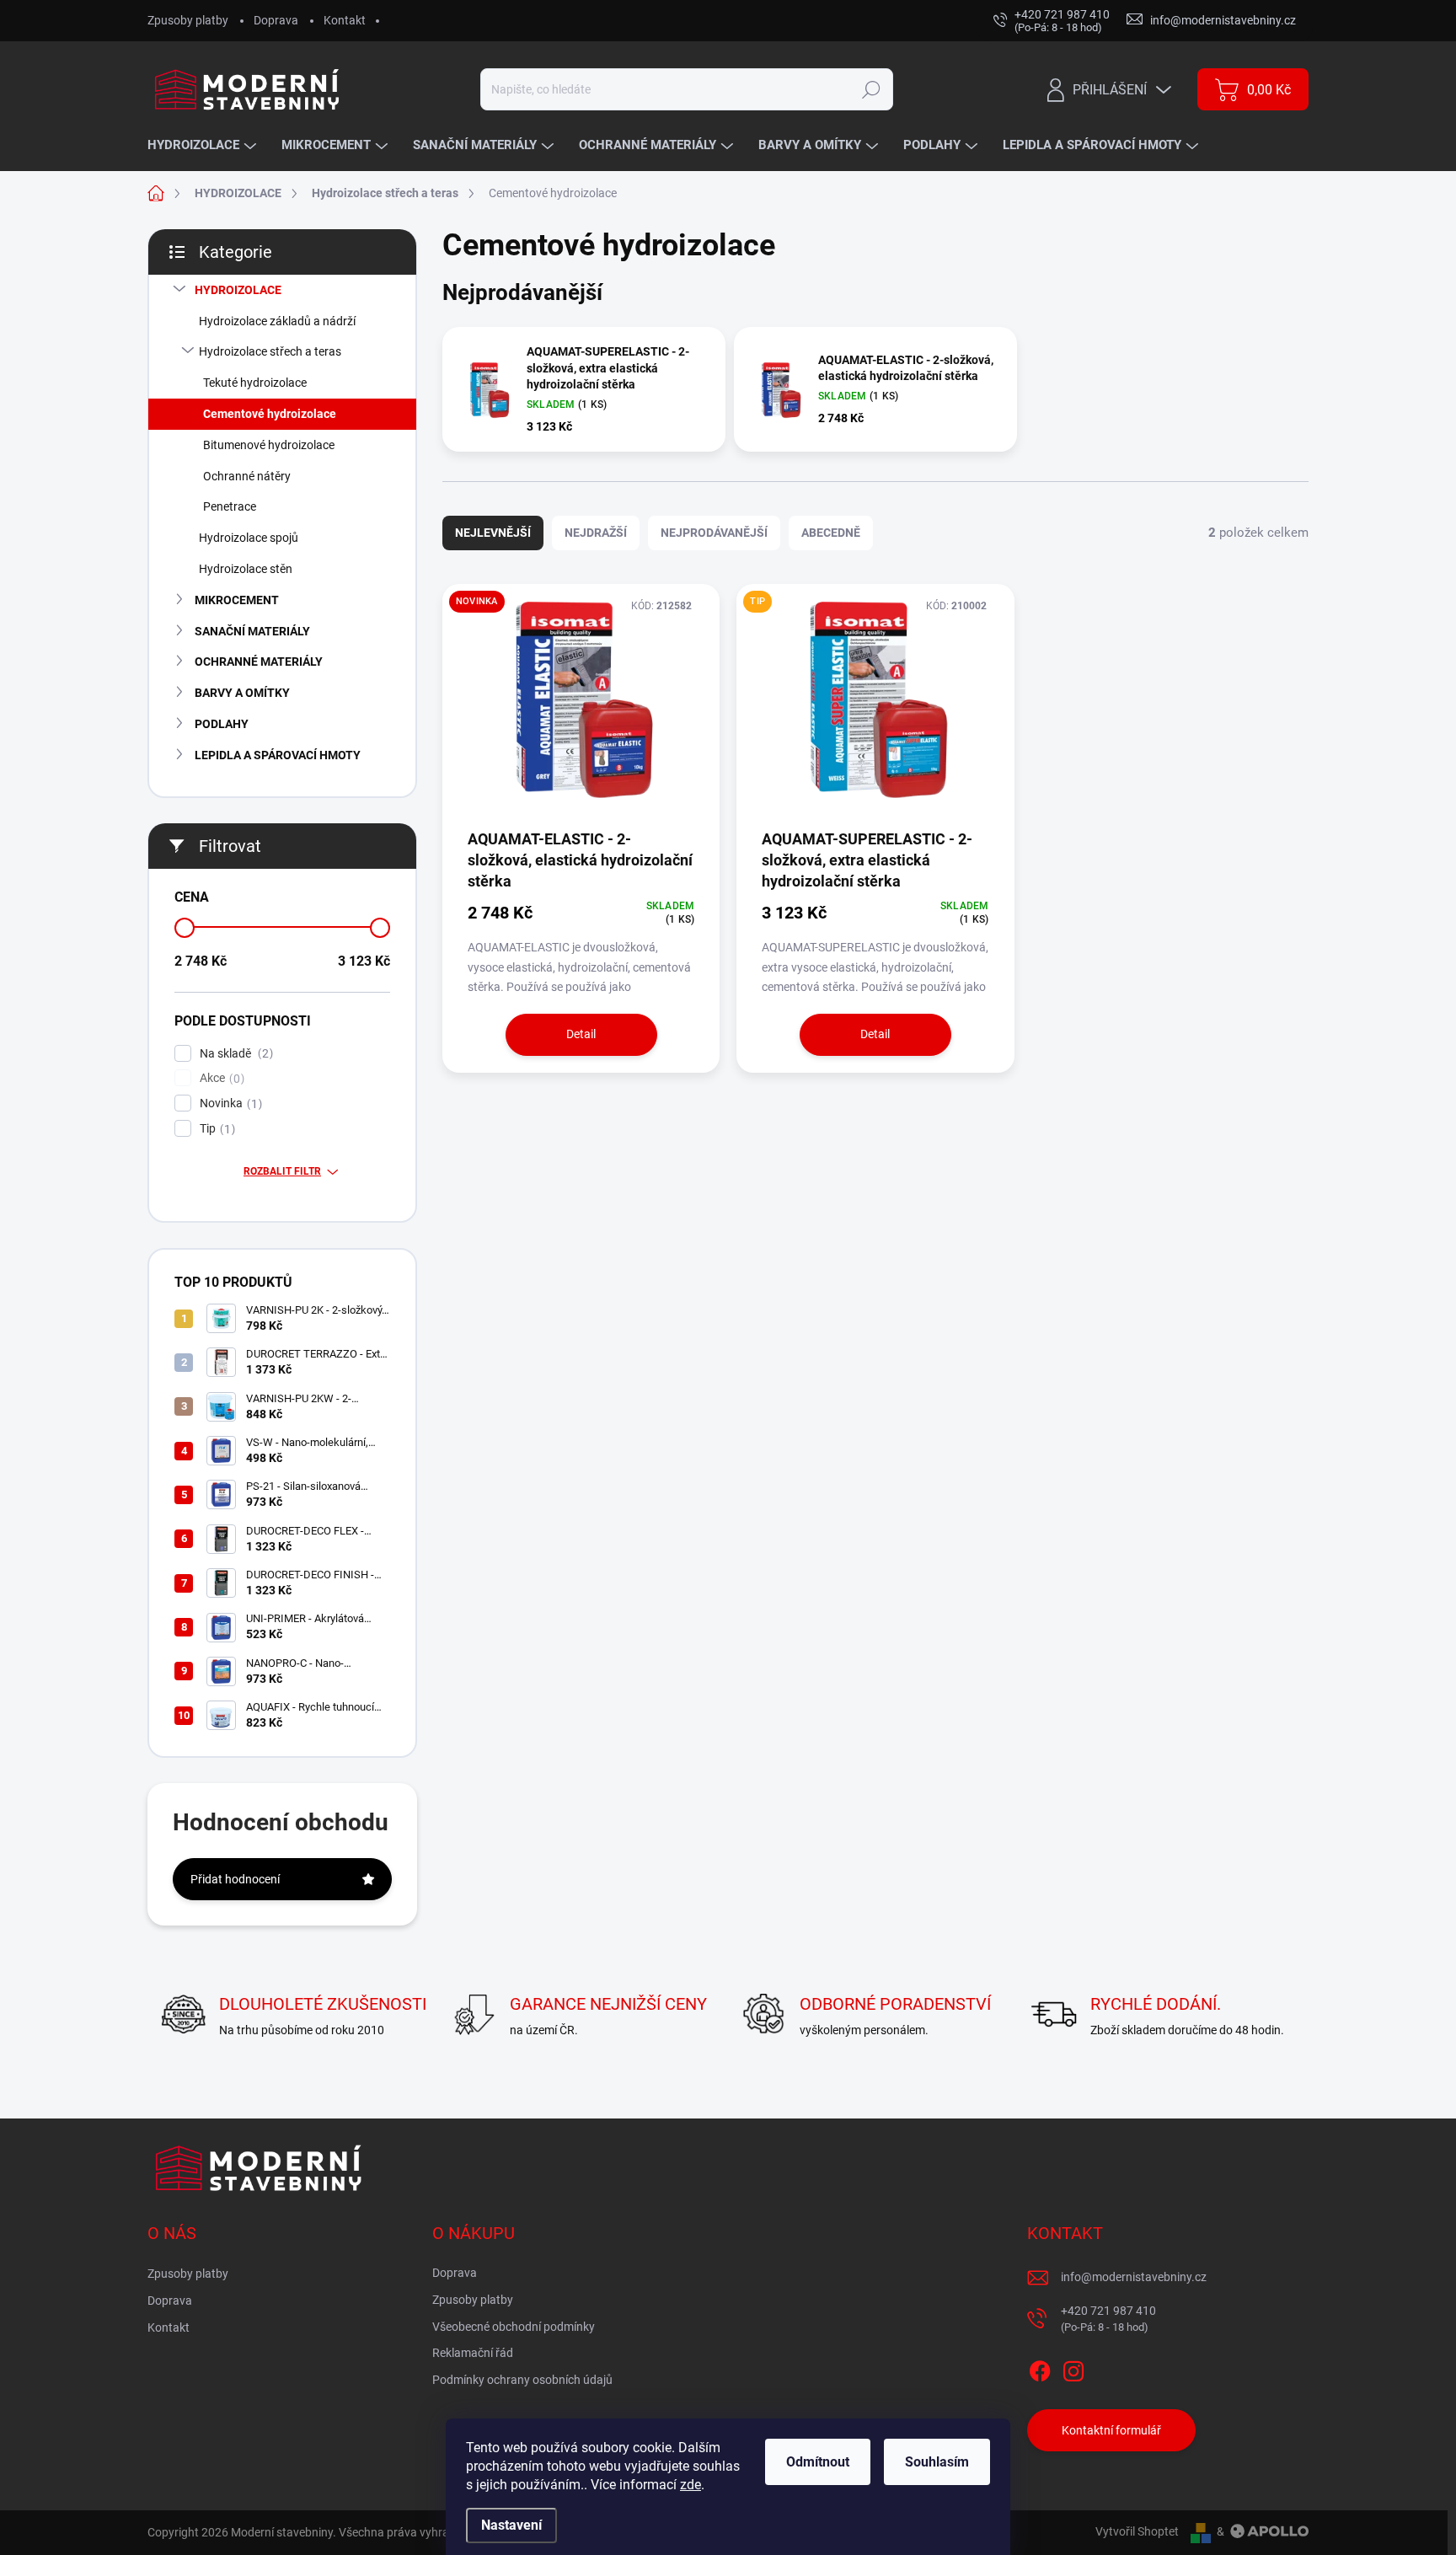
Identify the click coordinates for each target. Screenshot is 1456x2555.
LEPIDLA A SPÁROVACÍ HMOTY (278, 755)
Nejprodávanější (714, 533)
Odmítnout (818, 2462)
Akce (220, 1078)
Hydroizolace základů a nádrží (277, 321)
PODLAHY (222, 724)
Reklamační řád (473, 2353)
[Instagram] (1073, 2368)
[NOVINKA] (581, 705)
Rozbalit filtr (282, 1171)
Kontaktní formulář (1111, 2430)
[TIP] (875, 705)
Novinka (229, 1103)
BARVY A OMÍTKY (242, 693)
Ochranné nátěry (247, 476)
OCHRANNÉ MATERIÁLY (259, 662)
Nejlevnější (493, 533)
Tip (215, 1129)
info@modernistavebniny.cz (1134, 2277)
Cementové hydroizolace (270, 414)
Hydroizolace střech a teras (270, 351)
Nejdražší (596, 533)
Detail (581, 1034)
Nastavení (511, 2525)
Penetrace (230, 506)
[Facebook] (1040, 2368)
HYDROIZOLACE (238, 290)
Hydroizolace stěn (246, 569)
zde (691, 2485)
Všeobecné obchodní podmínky (514, 2327)
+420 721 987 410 (1108, 2319)
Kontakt (345, 20)
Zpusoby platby (188, 20)
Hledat (871, 89)
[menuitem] (204, 145)
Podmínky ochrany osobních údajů (522, 2380)
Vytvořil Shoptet (1137, 2531)
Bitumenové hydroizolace (269, 445)
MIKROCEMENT (237, 600)
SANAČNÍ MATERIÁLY (252, 631)
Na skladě (234, 1054)
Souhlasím (937, 2462)
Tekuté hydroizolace (255, 383)
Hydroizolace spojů (249, 538)
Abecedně (831, 533)
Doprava (276, 20)
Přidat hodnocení (235, 1879)
